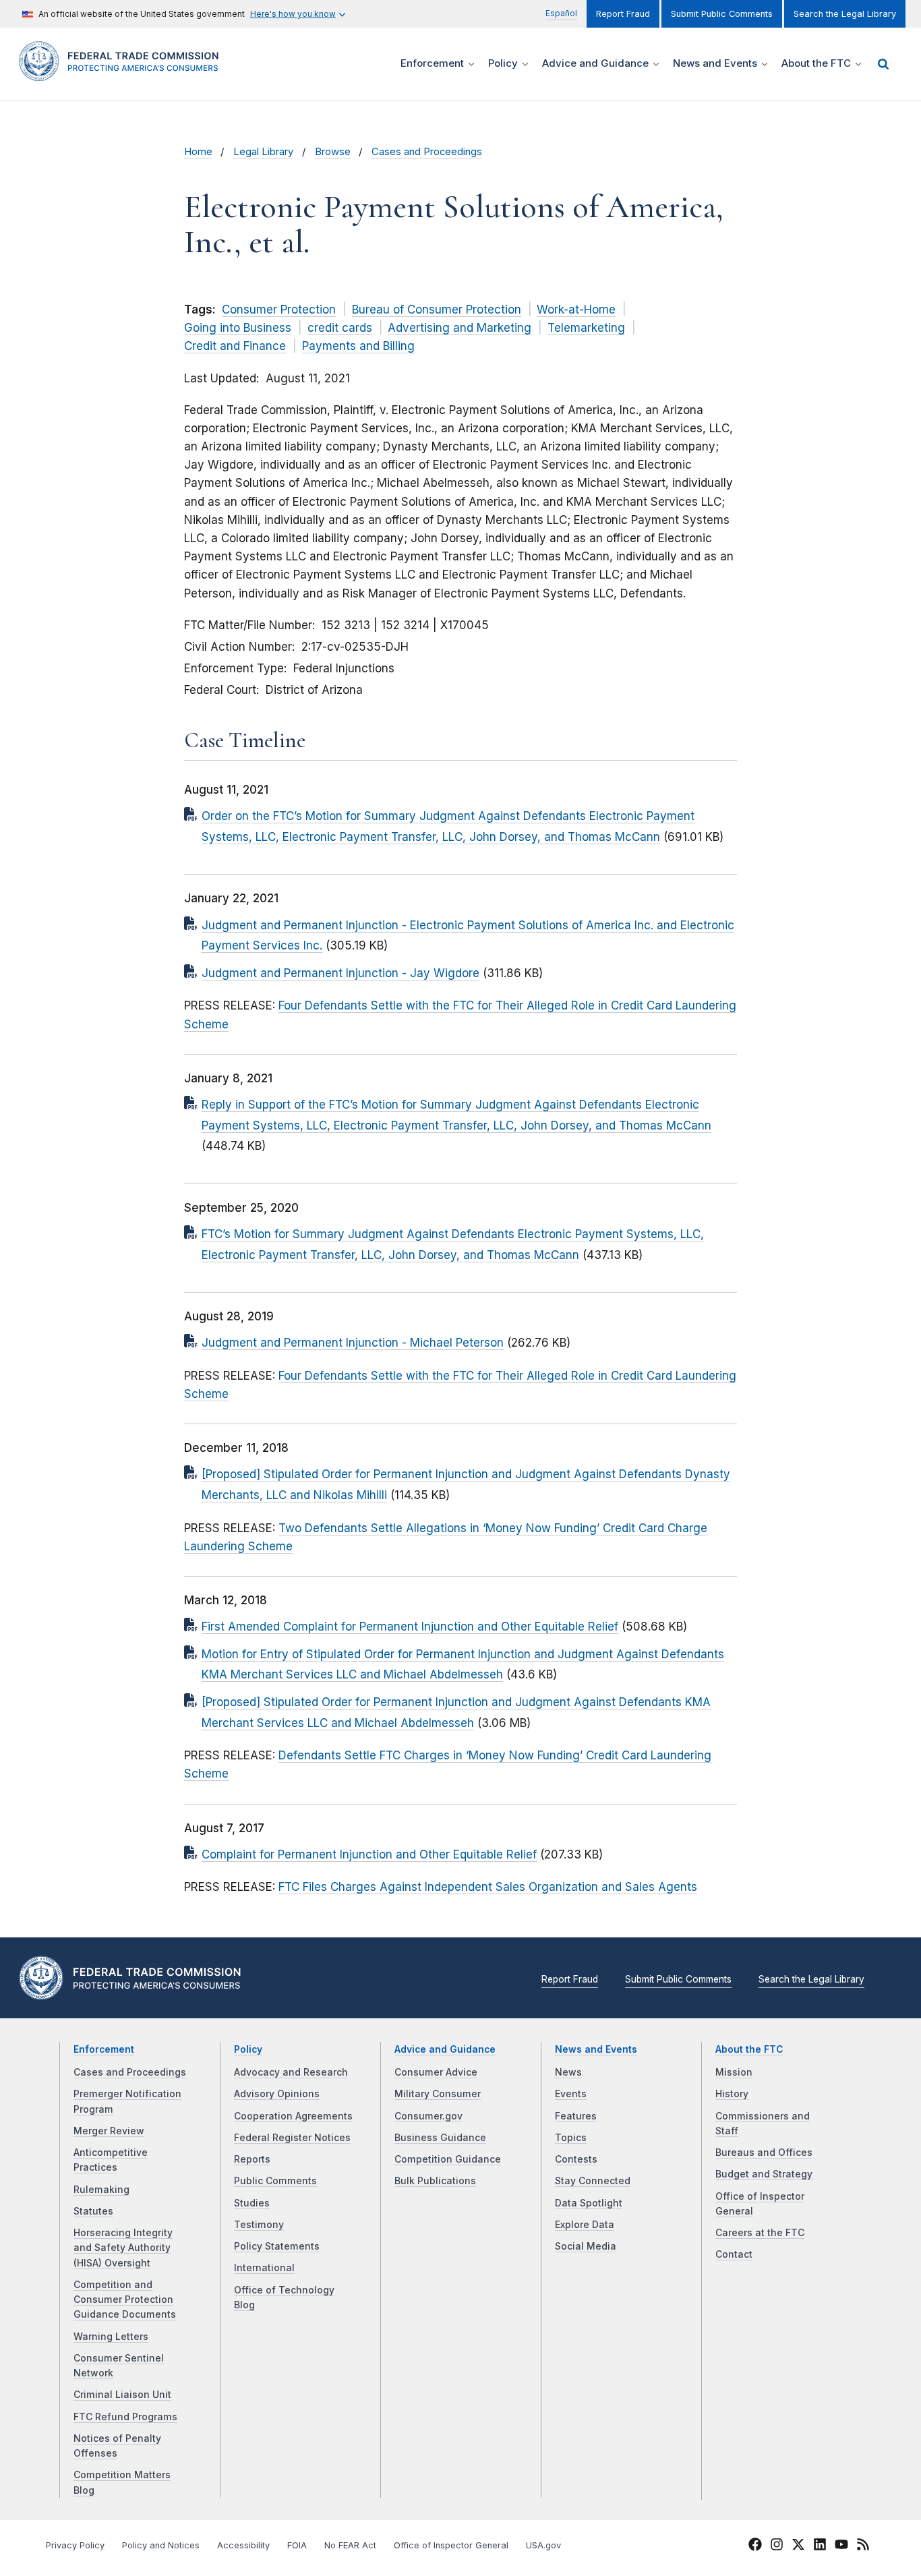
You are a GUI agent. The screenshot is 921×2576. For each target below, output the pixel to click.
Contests (576, 2159)
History (732, 2094)
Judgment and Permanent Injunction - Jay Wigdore (340, 973)
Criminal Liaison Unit (122, 2395)
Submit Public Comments (722, 14)
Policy (248, 2049)
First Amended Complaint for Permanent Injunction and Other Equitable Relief (410, 1627)
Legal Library (263, 152)
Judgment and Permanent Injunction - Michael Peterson (353, 1343)
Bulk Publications (435, 2181)
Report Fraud (623, 14)
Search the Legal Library (845, 14)
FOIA (297, 2545)
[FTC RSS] (863, 2546)
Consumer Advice (436, 2072)
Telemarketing (586, 328)
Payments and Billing (358, 346)
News (568, 2072)
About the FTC (749, 2049)
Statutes (93, 2211)
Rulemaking (101, 2190)
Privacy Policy (75, 2545)
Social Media (586, 2246)
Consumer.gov (428, 2116)
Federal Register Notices (292, 2138)
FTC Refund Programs (125, 2417)
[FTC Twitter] (798, 2544)
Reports (252, 2159)
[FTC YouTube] (841, 2546)
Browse (333, 152)
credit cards (340, 328)
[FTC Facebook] (755, 2546)
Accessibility (243, 2545)
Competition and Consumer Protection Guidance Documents (125, 2300)
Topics (571, 2138)
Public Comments (275, 2181)
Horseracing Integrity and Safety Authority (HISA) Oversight (123, 2248)
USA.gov (543, 2545)
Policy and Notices (161, 2545)
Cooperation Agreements (293, 2116)
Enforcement (104, 2049)
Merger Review (109, 2131)
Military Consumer (438, 2094)
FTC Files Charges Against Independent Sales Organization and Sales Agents (488, 1887)
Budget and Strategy (764, 2174)
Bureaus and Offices (764, 2153)
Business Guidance (440, 2138)
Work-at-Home (576, 310)
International (264, 2268)
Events (571, 2094)
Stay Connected (593, 2181)
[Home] (123, 73)
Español (561, 13)
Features (576, 2116)
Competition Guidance (448, 2159)
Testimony (259, 2225)
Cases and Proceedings (427, 152)
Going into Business (238, 328)
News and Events (596, 2049)
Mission (734, 2072)
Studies (252, 2203)
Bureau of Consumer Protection (437, 310)
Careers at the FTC (760, 2233)
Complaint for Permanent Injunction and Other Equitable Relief (369, 1854)
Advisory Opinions (277, 2094)
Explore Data (585, 2225)
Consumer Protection (279, 310)
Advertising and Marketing (459, 328)
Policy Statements (277, 2246)
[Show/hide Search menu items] (883, 64)
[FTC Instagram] (777, 2546)
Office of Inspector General (451, 2545)
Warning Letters (111, 2337)
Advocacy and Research (291, 2072)
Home (198, 152)
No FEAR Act (350, 2545)
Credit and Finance (235, 346)
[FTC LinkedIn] (820, 2546)
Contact (734, 2254)
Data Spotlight (589, 2203)
